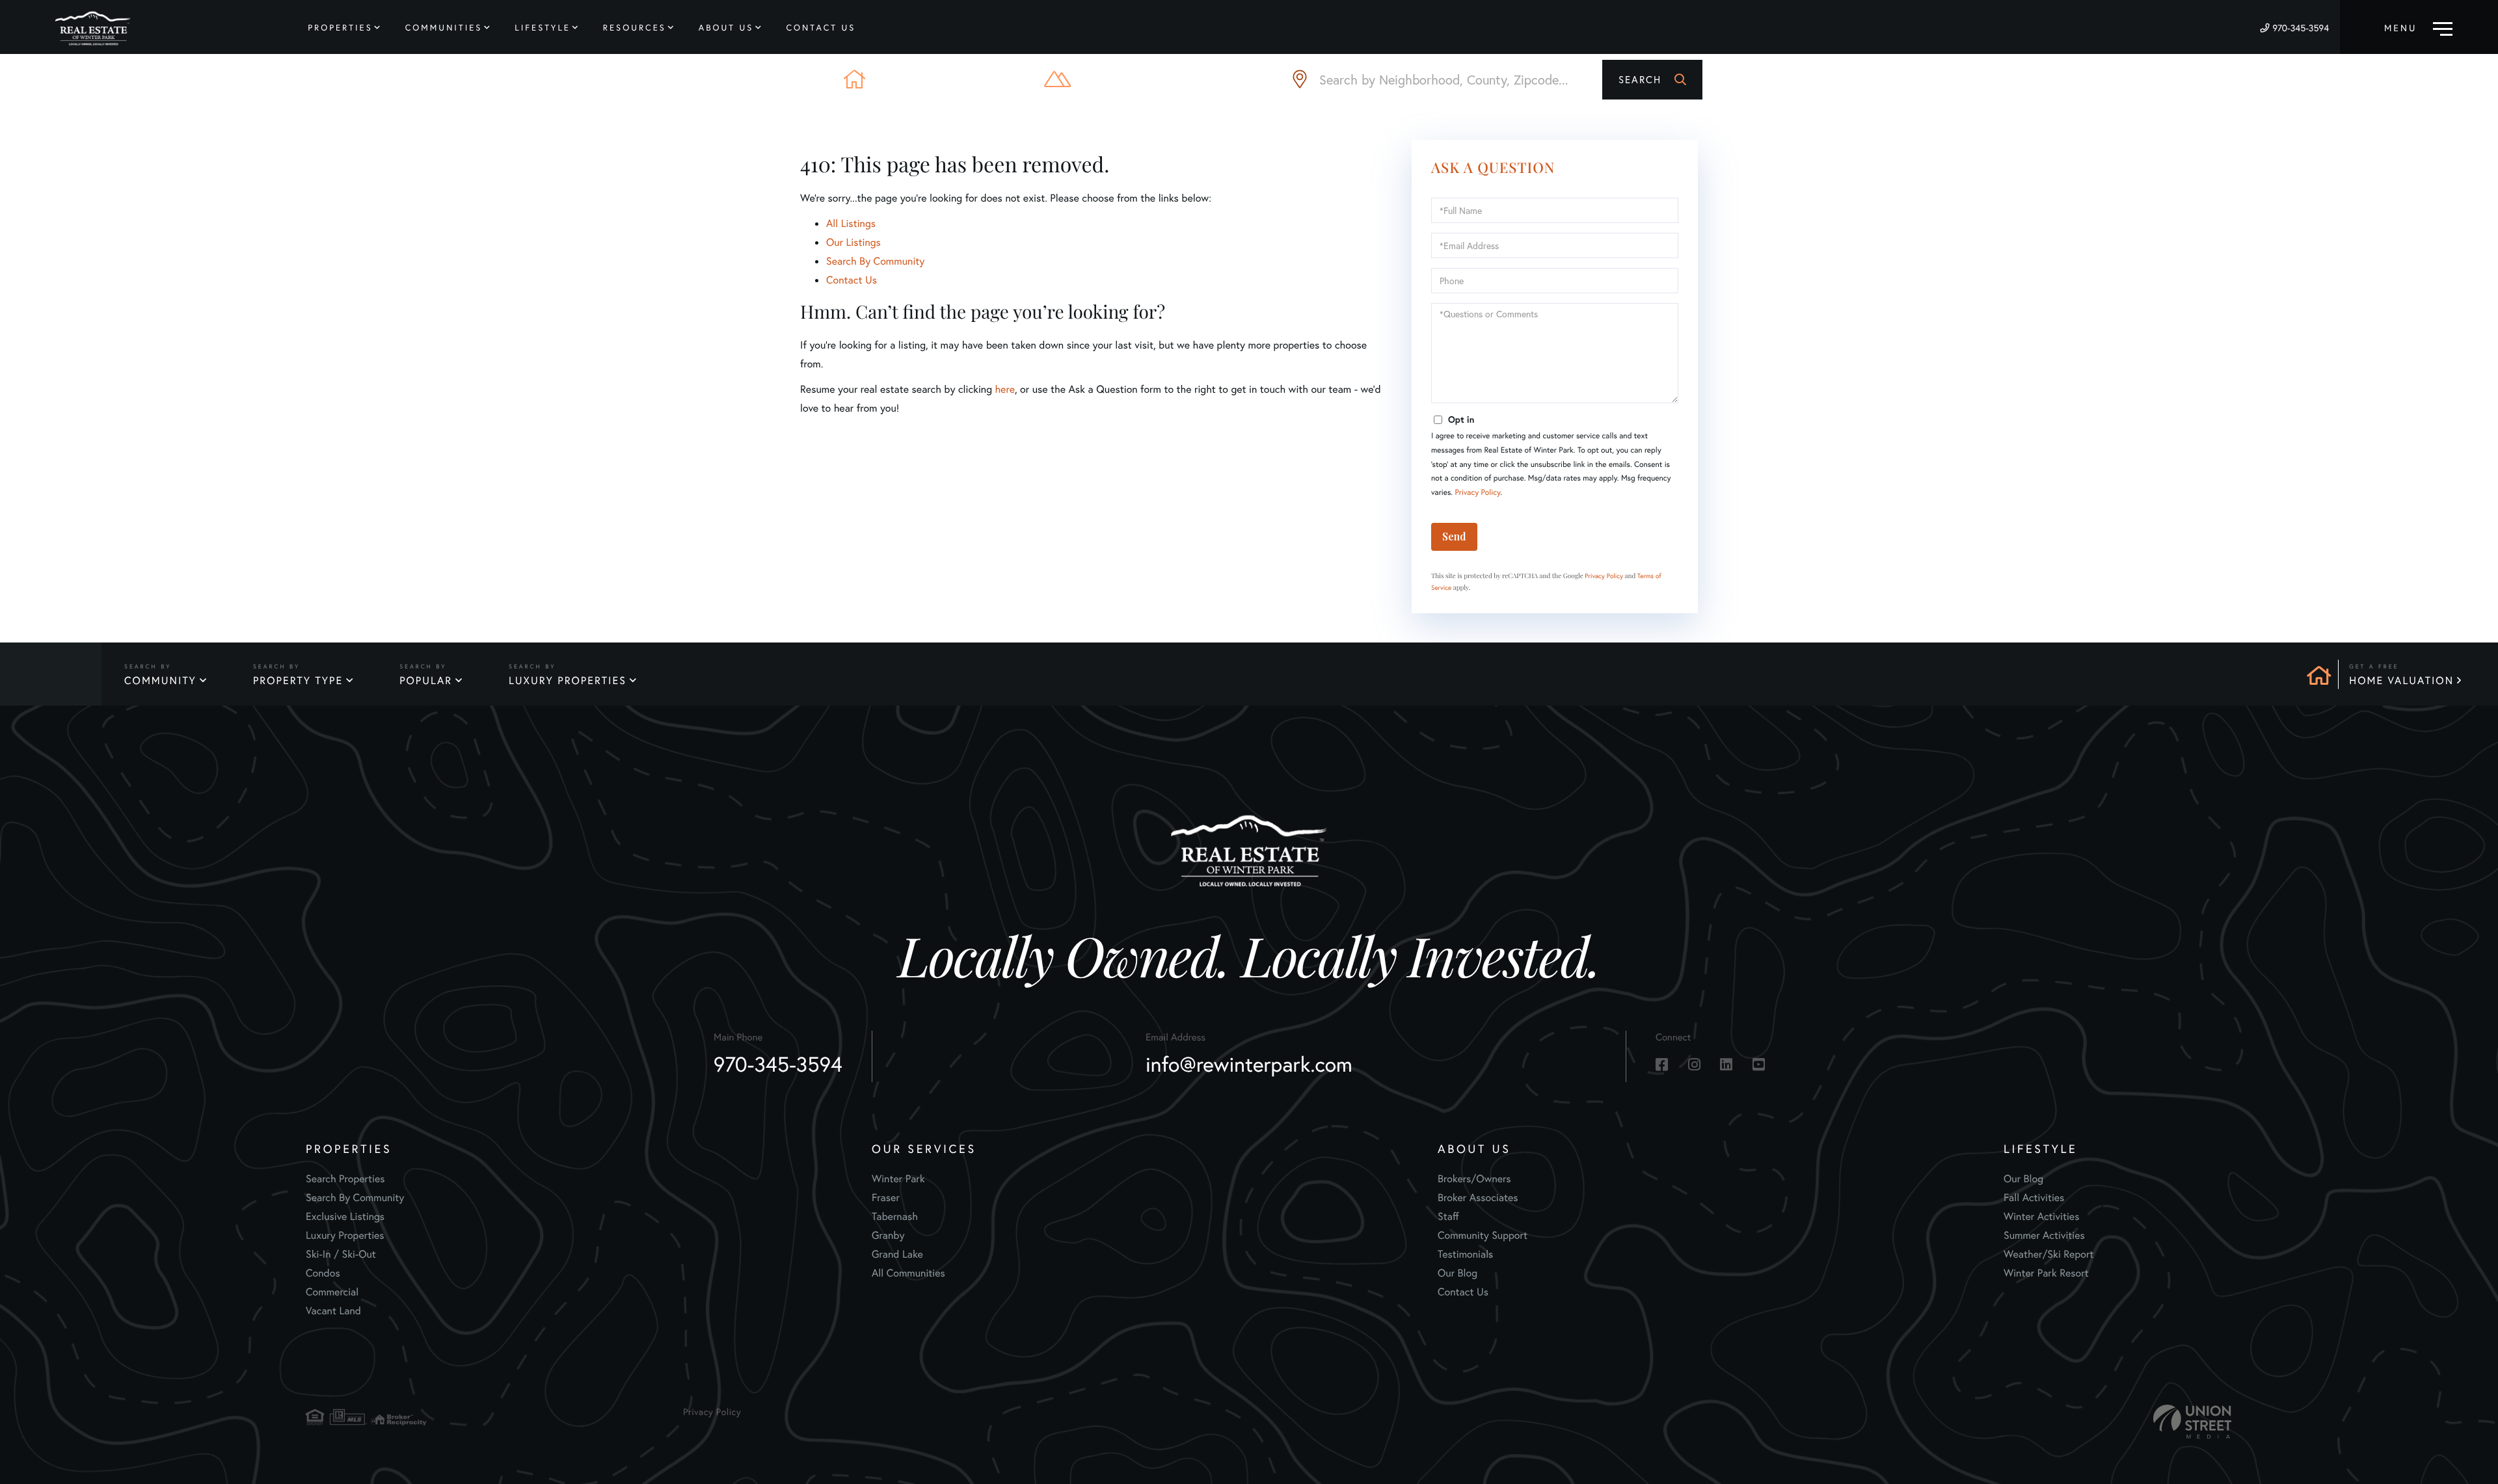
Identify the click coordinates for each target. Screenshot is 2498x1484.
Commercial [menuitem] (332, 1292)
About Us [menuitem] (726, 28)
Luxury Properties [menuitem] (345, 1235)
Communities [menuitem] (444, 28)
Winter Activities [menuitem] (2041, 1216)
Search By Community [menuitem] (355, 1198)
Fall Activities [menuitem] (2034, 1198)
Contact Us (852, 280)
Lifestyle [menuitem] (543, 28)
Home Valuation (2401, 681)
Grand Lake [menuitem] (897, 1254)
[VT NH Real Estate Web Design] (2192, 1422)
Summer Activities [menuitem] (2044, 1235)
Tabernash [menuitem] (895, 1216)
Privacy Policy (1477, 493)
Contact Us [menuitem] (821, 28)
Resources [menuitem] (635, 28)
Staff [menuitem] (1448, 1216)
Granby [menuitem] (888, 1235)
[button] (1652, 80)
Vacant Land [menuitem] (333, 1311)
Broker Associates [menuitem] (1478, 1198)
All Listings (851, 223)
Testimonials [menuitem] (1465, 1254)
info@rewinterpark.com (1249, 1064)
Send (1454, 536)
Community (160, 681)
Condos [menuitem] (323, 1273)
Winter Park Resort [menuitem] (2046, 1273)
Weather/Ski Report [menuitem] (2048, 1254)
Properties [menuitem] (340, 28)
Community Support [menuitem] (1483, 1235)
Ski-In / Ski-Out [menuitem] (341, 1254)
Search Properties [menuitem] (345, 1179)
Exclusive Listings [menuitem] (345, 1216)
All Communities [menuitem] (908, 1273)
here (1004, 389)
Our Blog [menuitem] (1457, 1273)
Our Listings (853, 242)
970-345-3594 (2301, 28)
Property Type (298, 681)
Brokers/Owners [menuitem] (1474, 1179)
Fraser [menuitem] (886, 1198)
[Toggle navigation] (2418, 27)
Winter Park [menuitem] (898, 1179)
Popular (426, 681)
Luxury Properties (568, 681)
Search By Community (875, 261)
